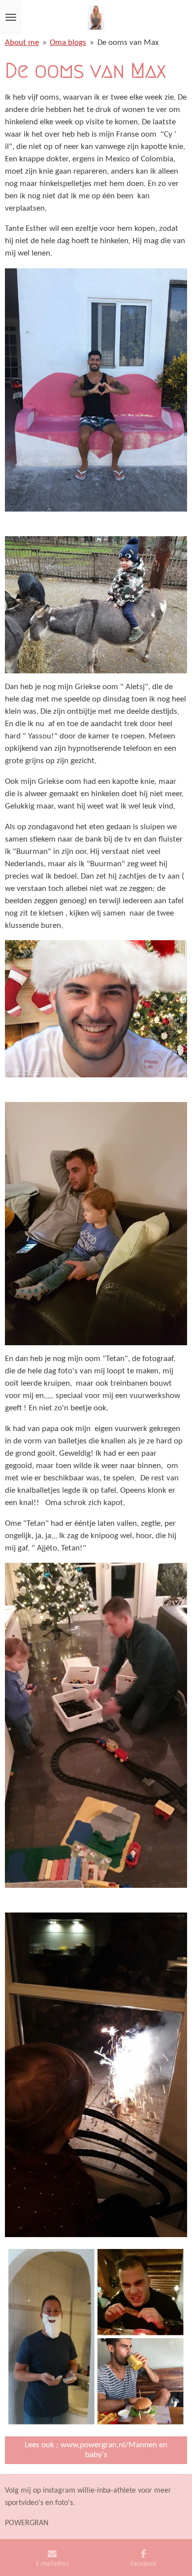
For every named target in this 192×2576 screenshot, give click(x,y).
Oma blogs (68, 43)
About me (22, 43)
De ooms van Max (128, 43)
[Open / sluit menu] (11, 17)
